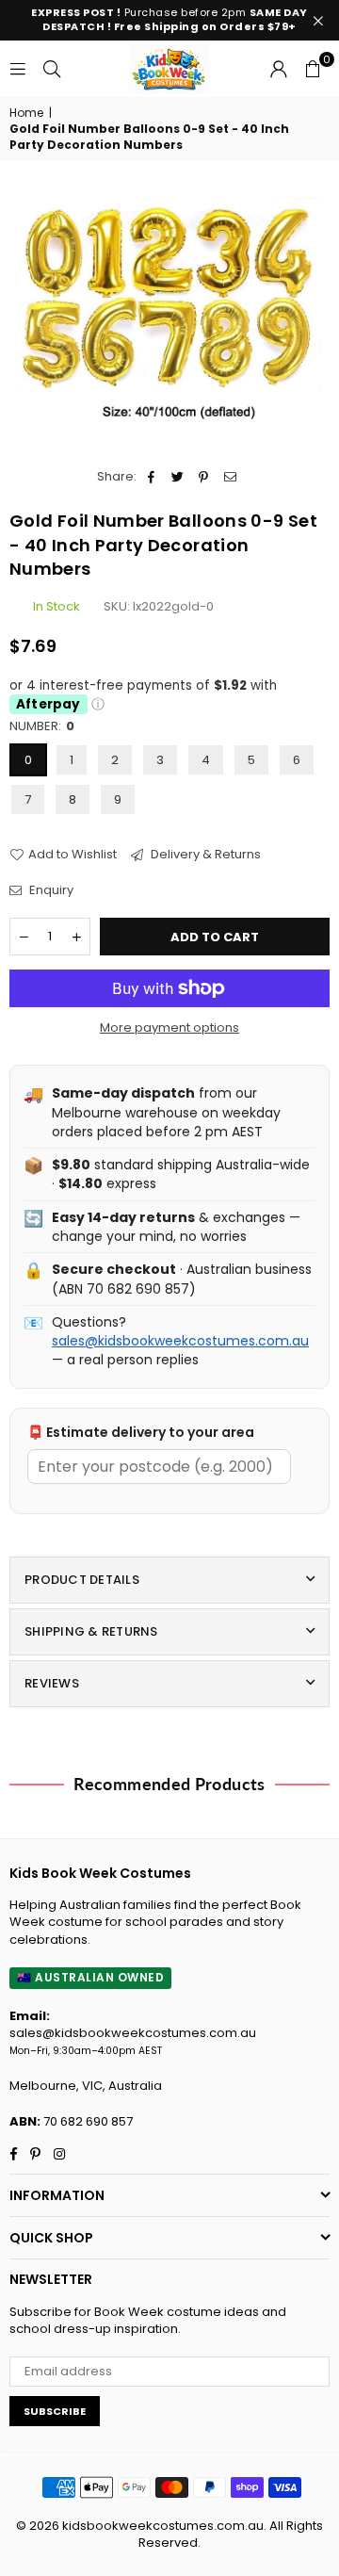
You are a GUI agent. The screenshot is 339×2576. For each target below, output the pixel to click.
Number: (42, 726)
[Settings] (279, 69)
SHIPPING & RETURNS (91, 1631)
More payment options (169, 1028)
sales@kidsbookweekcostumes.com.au (180, 1341)
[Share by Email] (230, 477)
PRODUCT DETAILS (82, 1580)
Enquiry (50, 890)
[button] (313, 69)
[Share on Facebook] (151, 477)
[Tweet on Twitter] (178, 477)
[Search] (52, 68)
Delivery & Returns (204, 855)
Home (26, 113)
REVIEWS (52, 1683)
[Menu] (18, 68)
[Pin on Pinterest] (204, 477)
